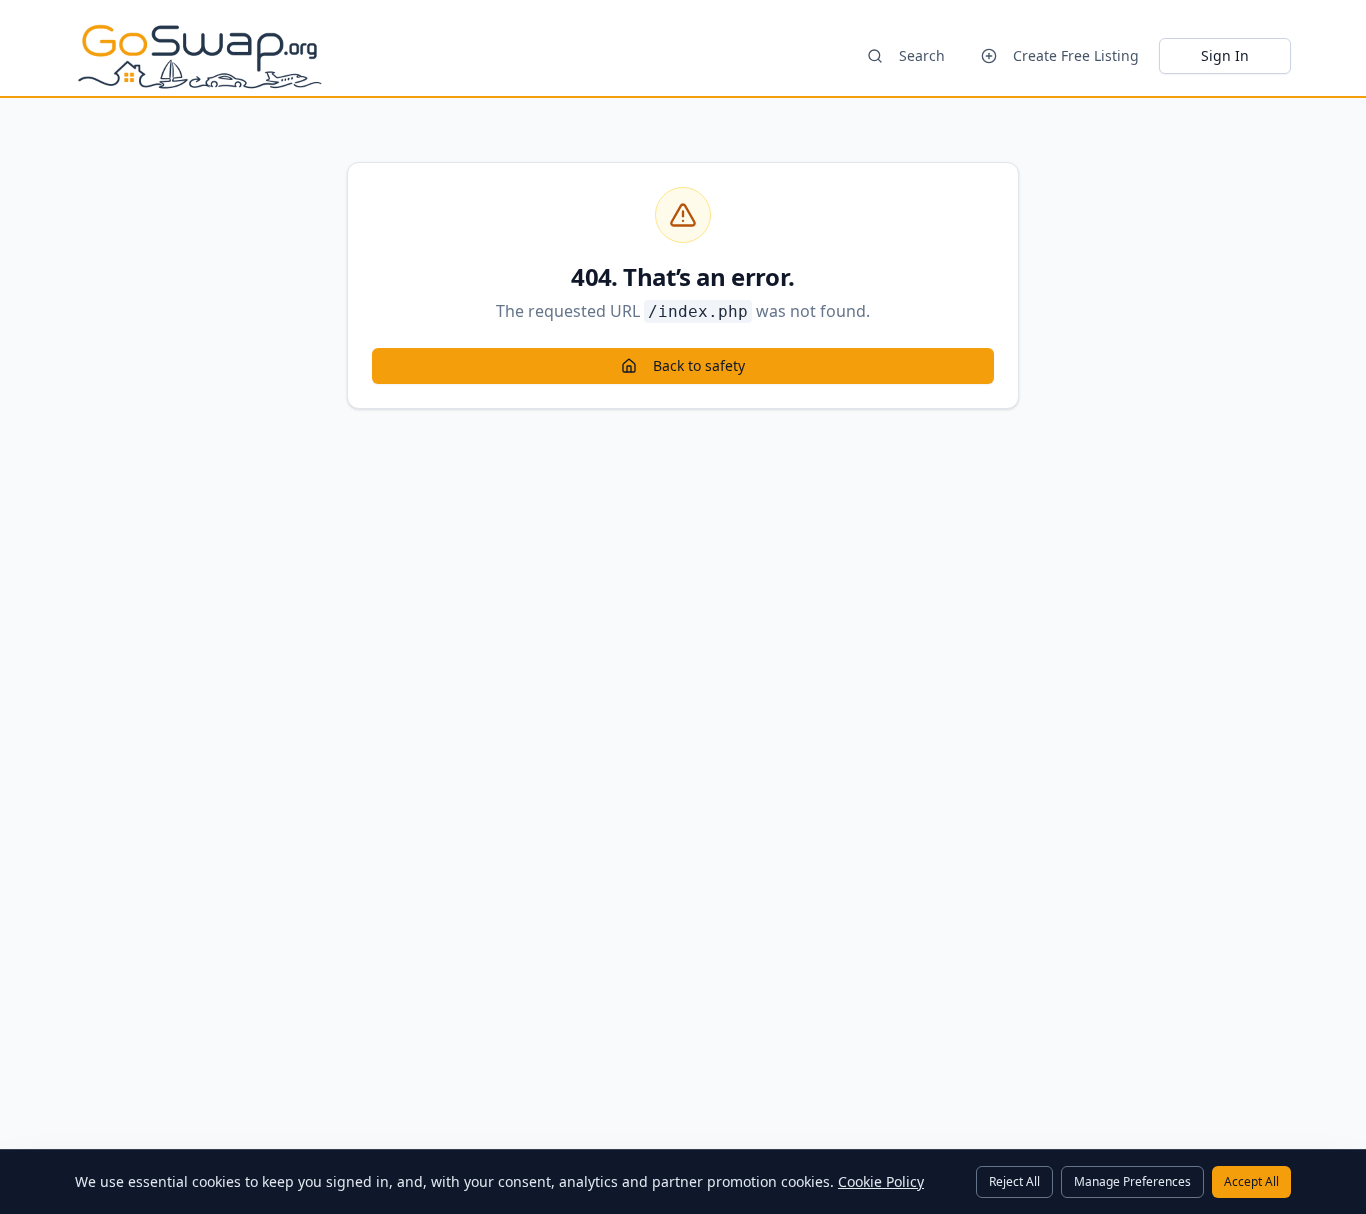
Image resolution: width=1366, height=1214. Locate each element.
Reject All (1014, 1181)
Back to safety (699, 365)
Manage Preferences (1132, 1181)
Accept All (1251, 1181)
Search (922, 55)
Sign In (1225, 55)
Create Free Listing (1076, 55)
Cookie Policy (881, 1181)
